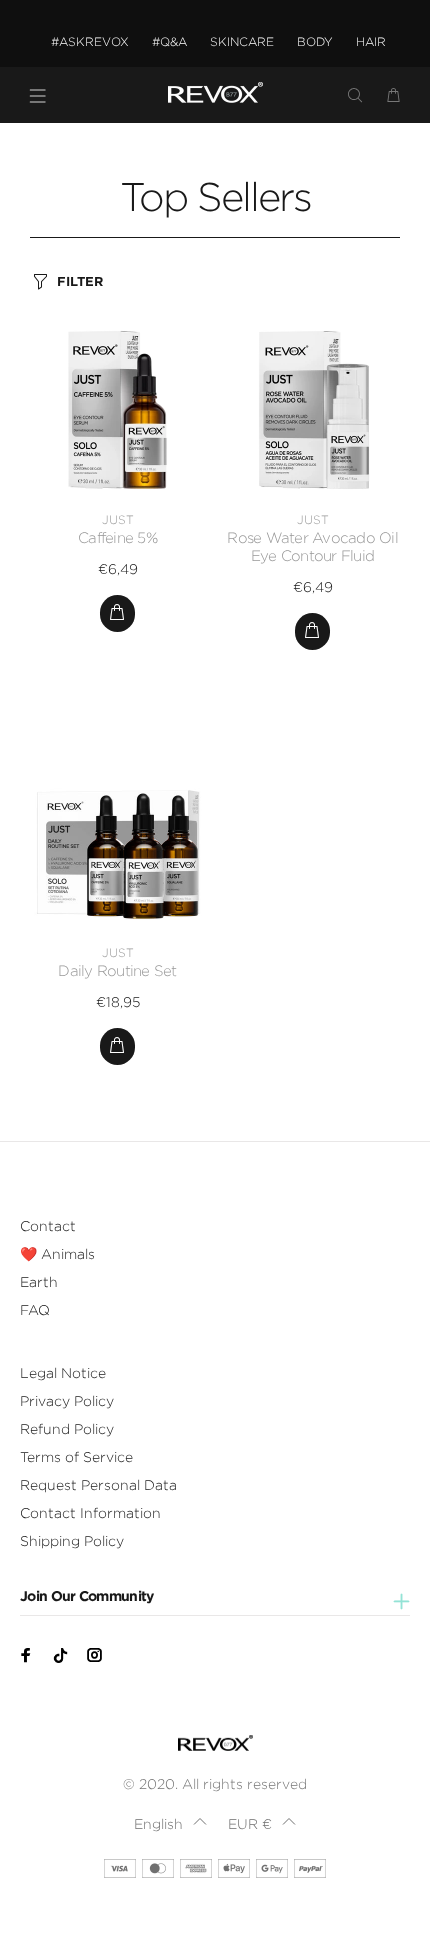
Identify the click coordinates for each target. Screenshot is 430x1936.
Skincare (242, 41)
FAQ (35, 1310)
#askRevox (90, 41)
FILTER (80, 281)
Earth (39, 1282)
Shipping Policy (72, 1541)
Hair (371, 41)
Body (315, 41)
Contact (48, 1226)
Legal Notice (63, 1373)
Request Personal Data (98, 1485)
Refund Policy (67, 1429)
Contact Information (90, 1513)
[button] (170, 1824)
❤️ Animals (57, 1254)
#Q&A (169, 41)
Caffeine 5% (117, 538)
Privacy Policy (67, 1401)
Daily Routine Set (117, 971)
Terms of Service (76, 1457)
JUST (118, 519)
